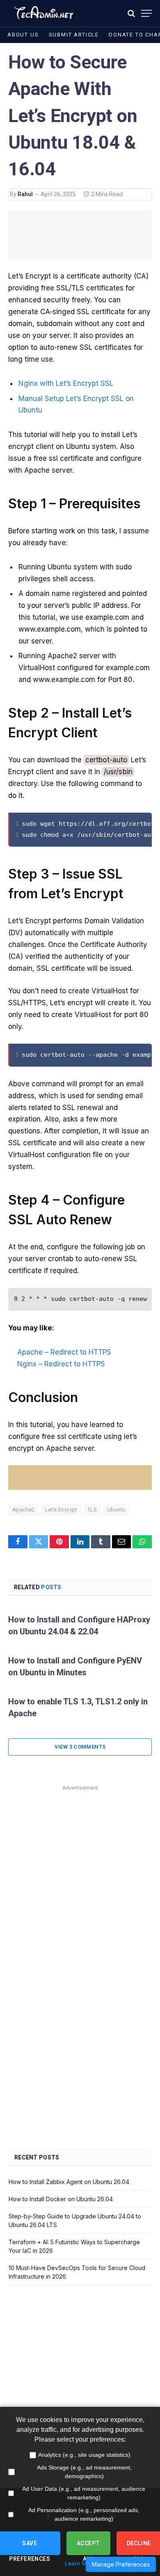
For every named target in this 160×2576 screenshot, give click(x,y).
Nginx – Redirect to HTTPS (61, 1364)
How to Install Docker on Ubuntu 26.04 (61, 2199)
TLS (92, 1510)
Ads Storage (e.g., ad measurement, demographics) (84, 2472)
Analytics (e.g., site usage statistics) (84, 2455)
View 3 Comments (80, 1747)
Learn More (80, 2563)
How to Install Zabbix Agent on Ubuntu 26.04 (69, 2182)
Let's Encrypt (61, 1510)
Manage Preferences (121, 2564)
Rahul (25, 194)
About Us (23, 35)
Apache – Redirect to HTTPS (64, 1352)
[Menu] (146, 13)
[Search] (131, 13)
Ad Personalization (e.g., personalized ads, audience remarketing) (84, 2514)
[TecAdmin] (43, 13)
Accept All (88, 2548)
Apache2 (24, 1510)
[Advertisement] (80, 1873)
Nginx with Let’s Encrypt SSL (66, 383)
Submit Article (74, 35)
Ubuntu (116, 1510)
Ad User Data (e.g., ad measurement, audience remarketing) (84, 2493)
